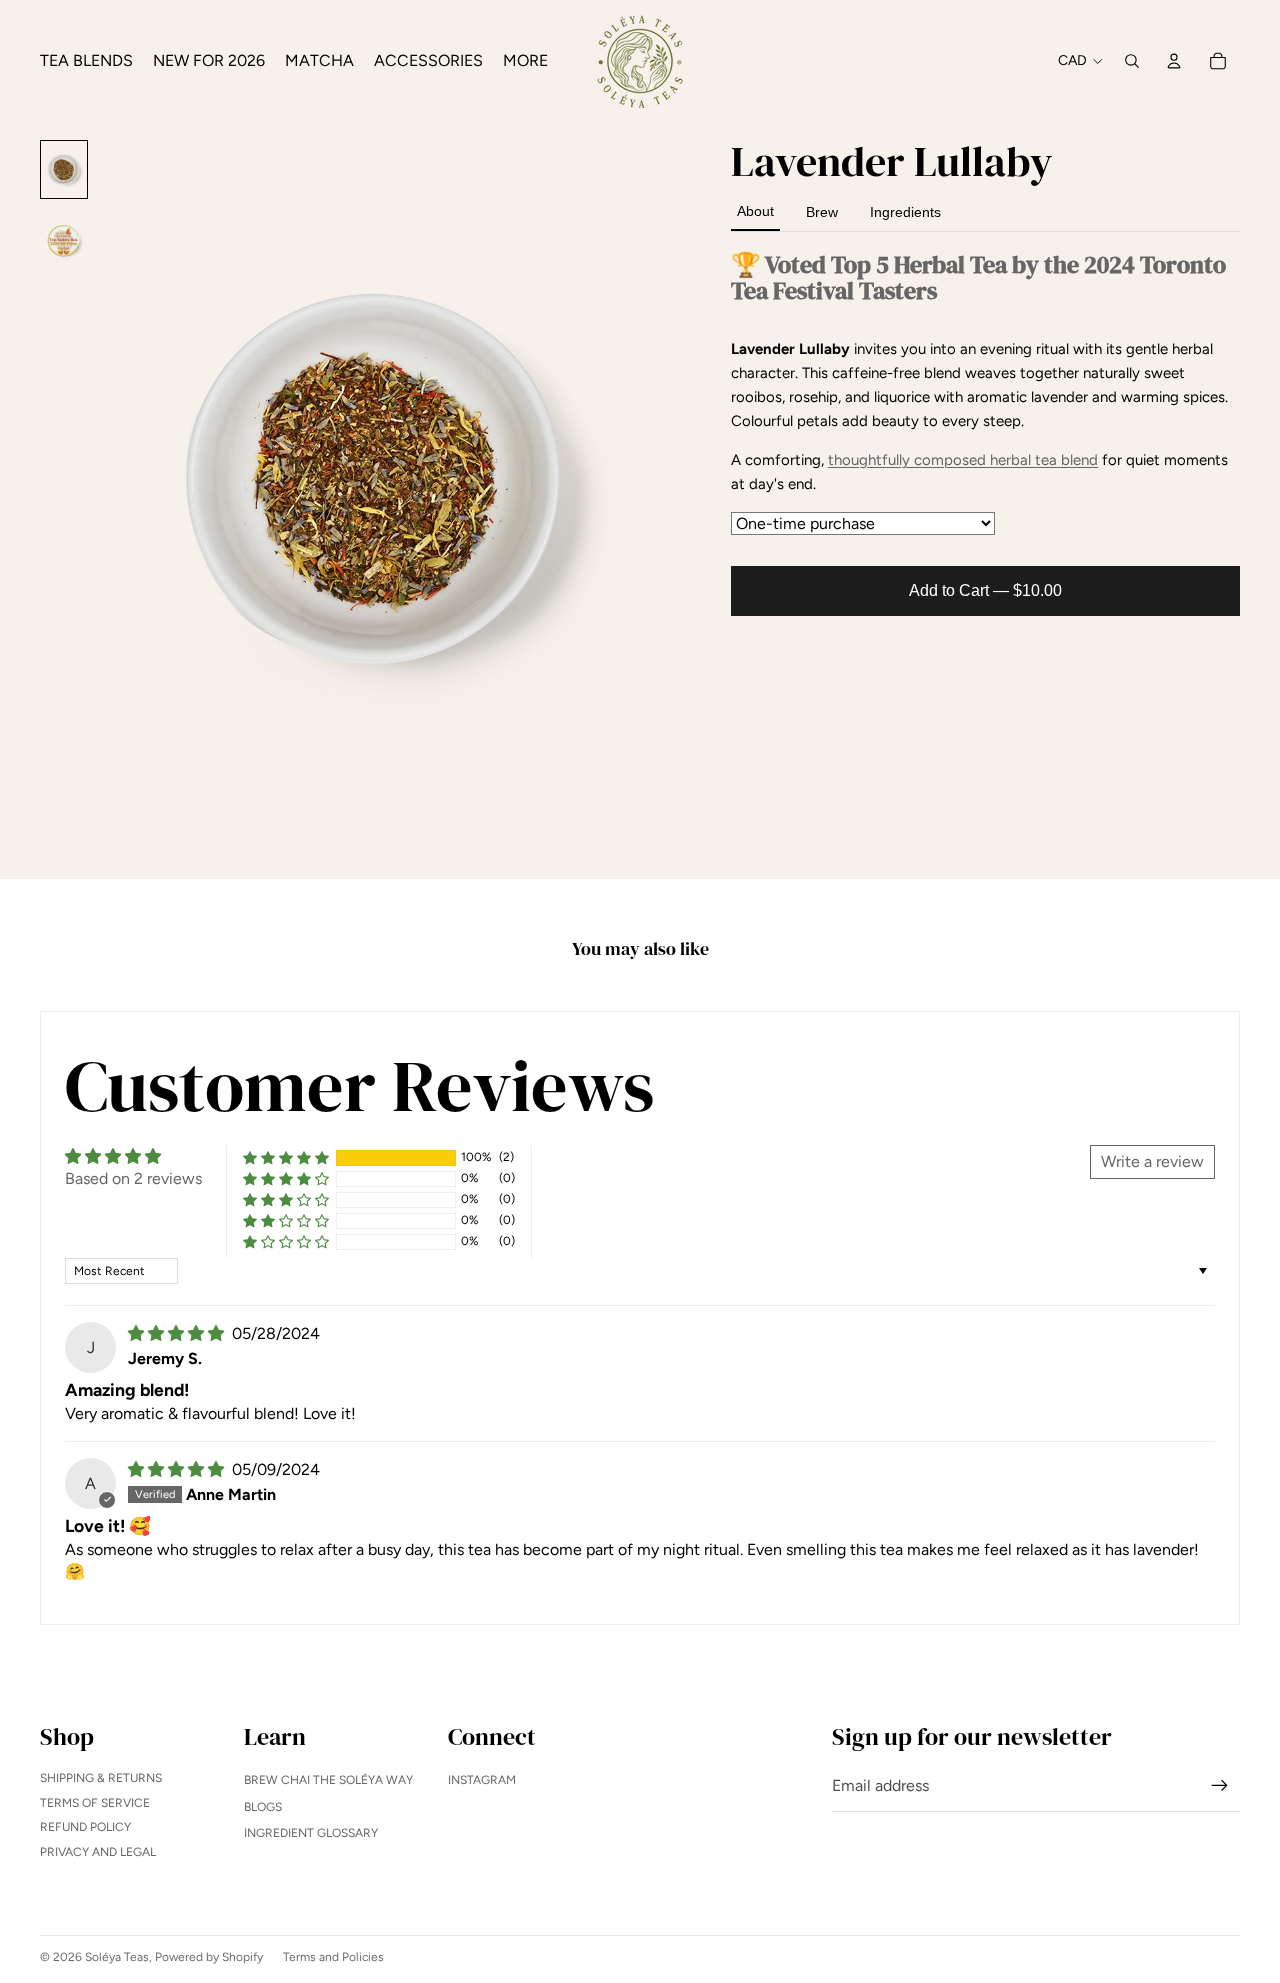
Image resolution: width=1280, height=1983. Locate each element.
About (755, 211)
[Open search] (1132, 61)
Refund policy (85, 1827)
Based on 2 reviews (133, 1178)
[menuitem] (525, 61)
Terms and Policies (333, 1957)
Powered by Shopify (209, 1957)
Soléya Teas (117, 1957)
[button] (286, 1157)
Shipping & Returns (101, 1778)
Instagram (482, 1780)
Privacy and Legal (98, 1852)
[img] (178, 1333)
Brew (822, 212)
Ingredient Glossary (311, 1833)
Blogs (263, 1807)
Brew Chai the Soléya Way (328, 1780)
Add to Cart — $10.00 (985, 590)
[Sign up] (1220, 1786)
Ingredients (905, 212)
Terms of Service (95, 1803)
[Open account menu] (1174, 61)
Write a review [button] (1152, 1161)
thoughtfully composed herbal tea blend (963, 460)
